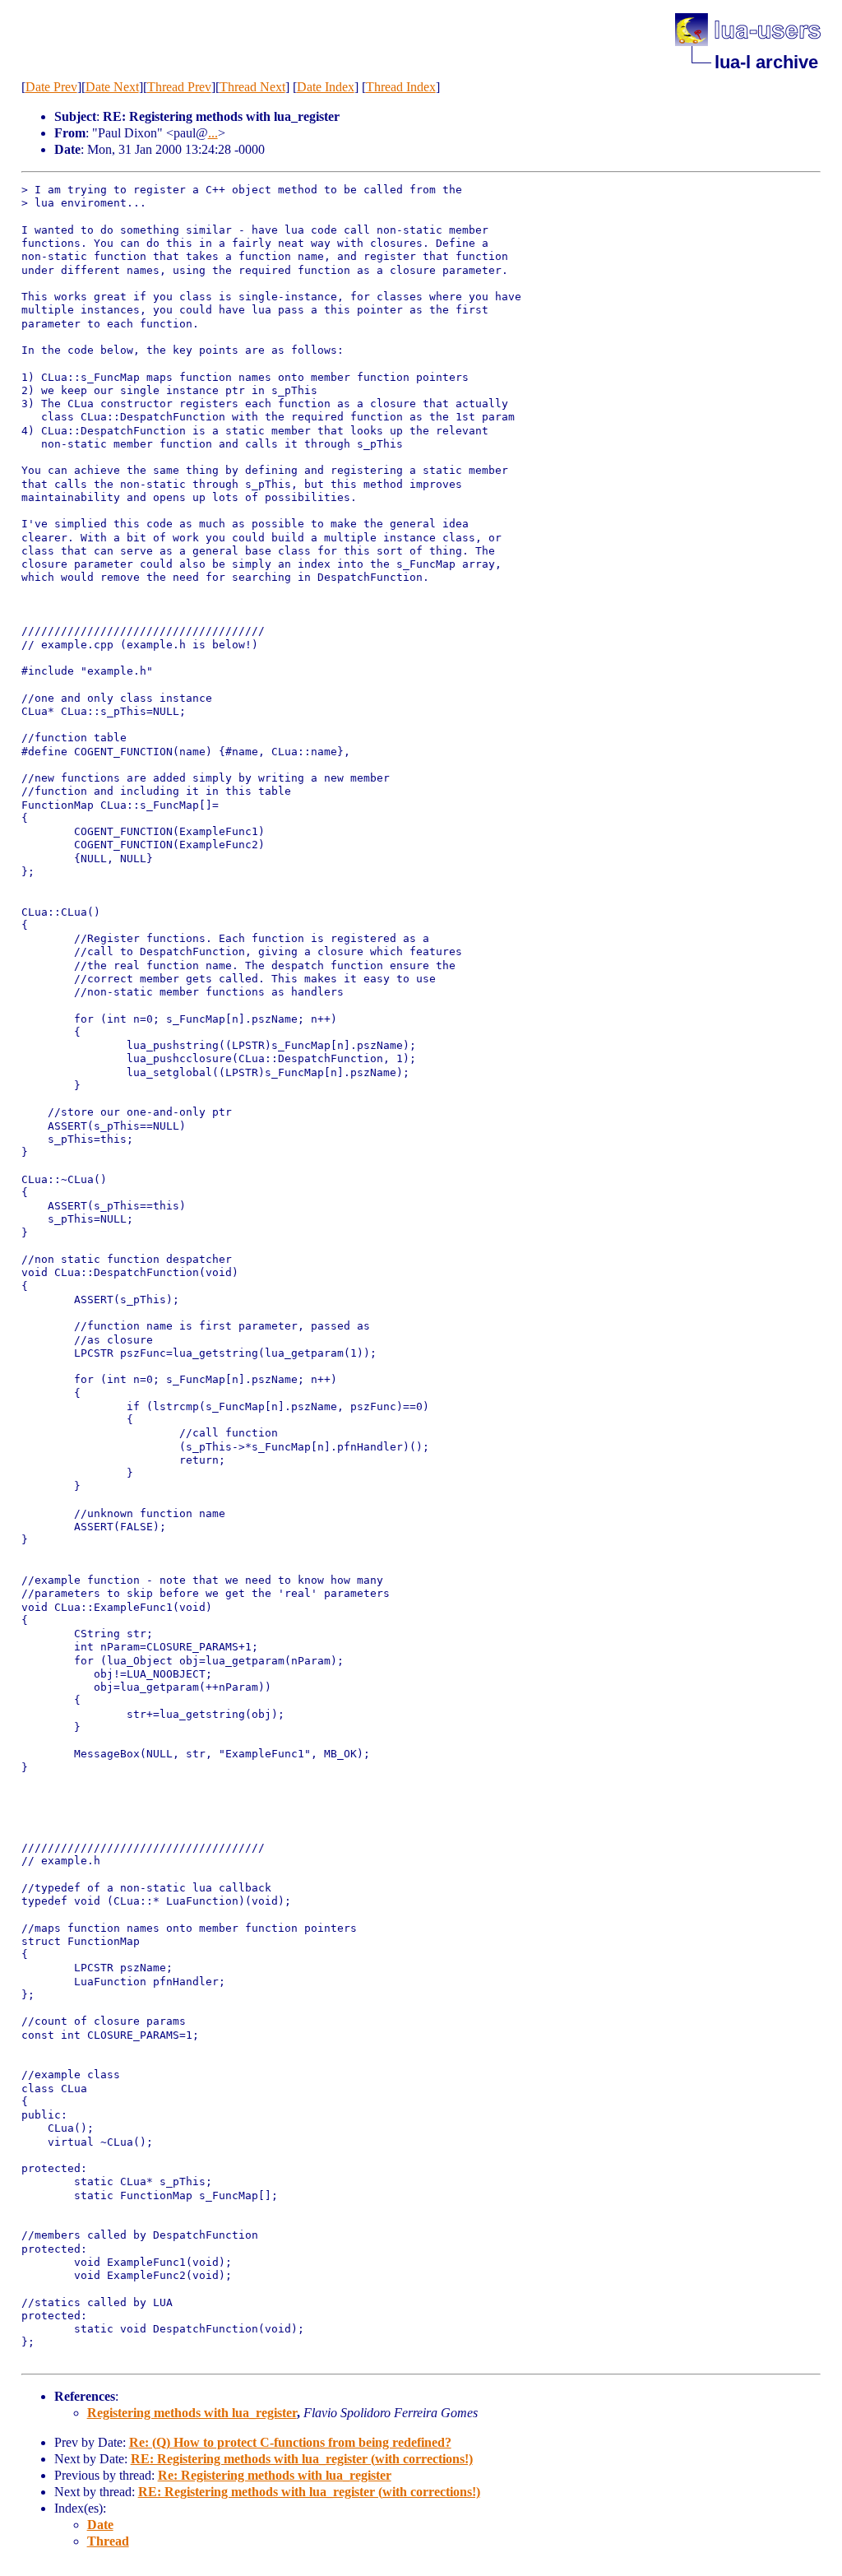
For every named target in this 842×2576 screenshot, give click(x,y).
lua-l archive (766, 62)
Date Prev (51, 87)
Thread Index (401, 87)
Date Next (112, 87)
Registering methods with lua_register (192, 2413)
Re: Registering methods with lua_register (275, 2475)
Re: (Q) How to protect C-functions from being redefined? (290, 2442)
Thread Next (252, 87)
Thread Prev (179, 87)
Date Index (326, 87)
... (213, 133)
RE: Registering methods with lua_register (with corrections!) (302, 2459)
